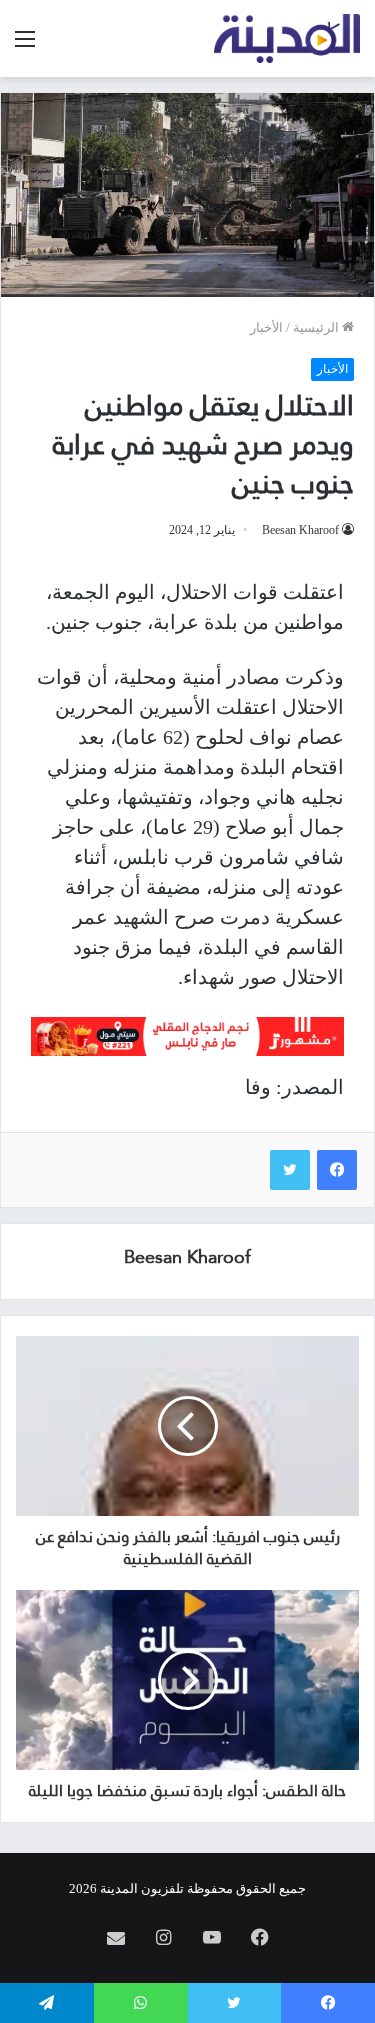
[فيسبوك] (337, 1170)
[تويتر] (290, 1170)
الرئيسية (317, 327)
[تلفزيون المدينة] (287, 38)
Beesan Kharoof (300, 530)
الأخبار (266, 327)
